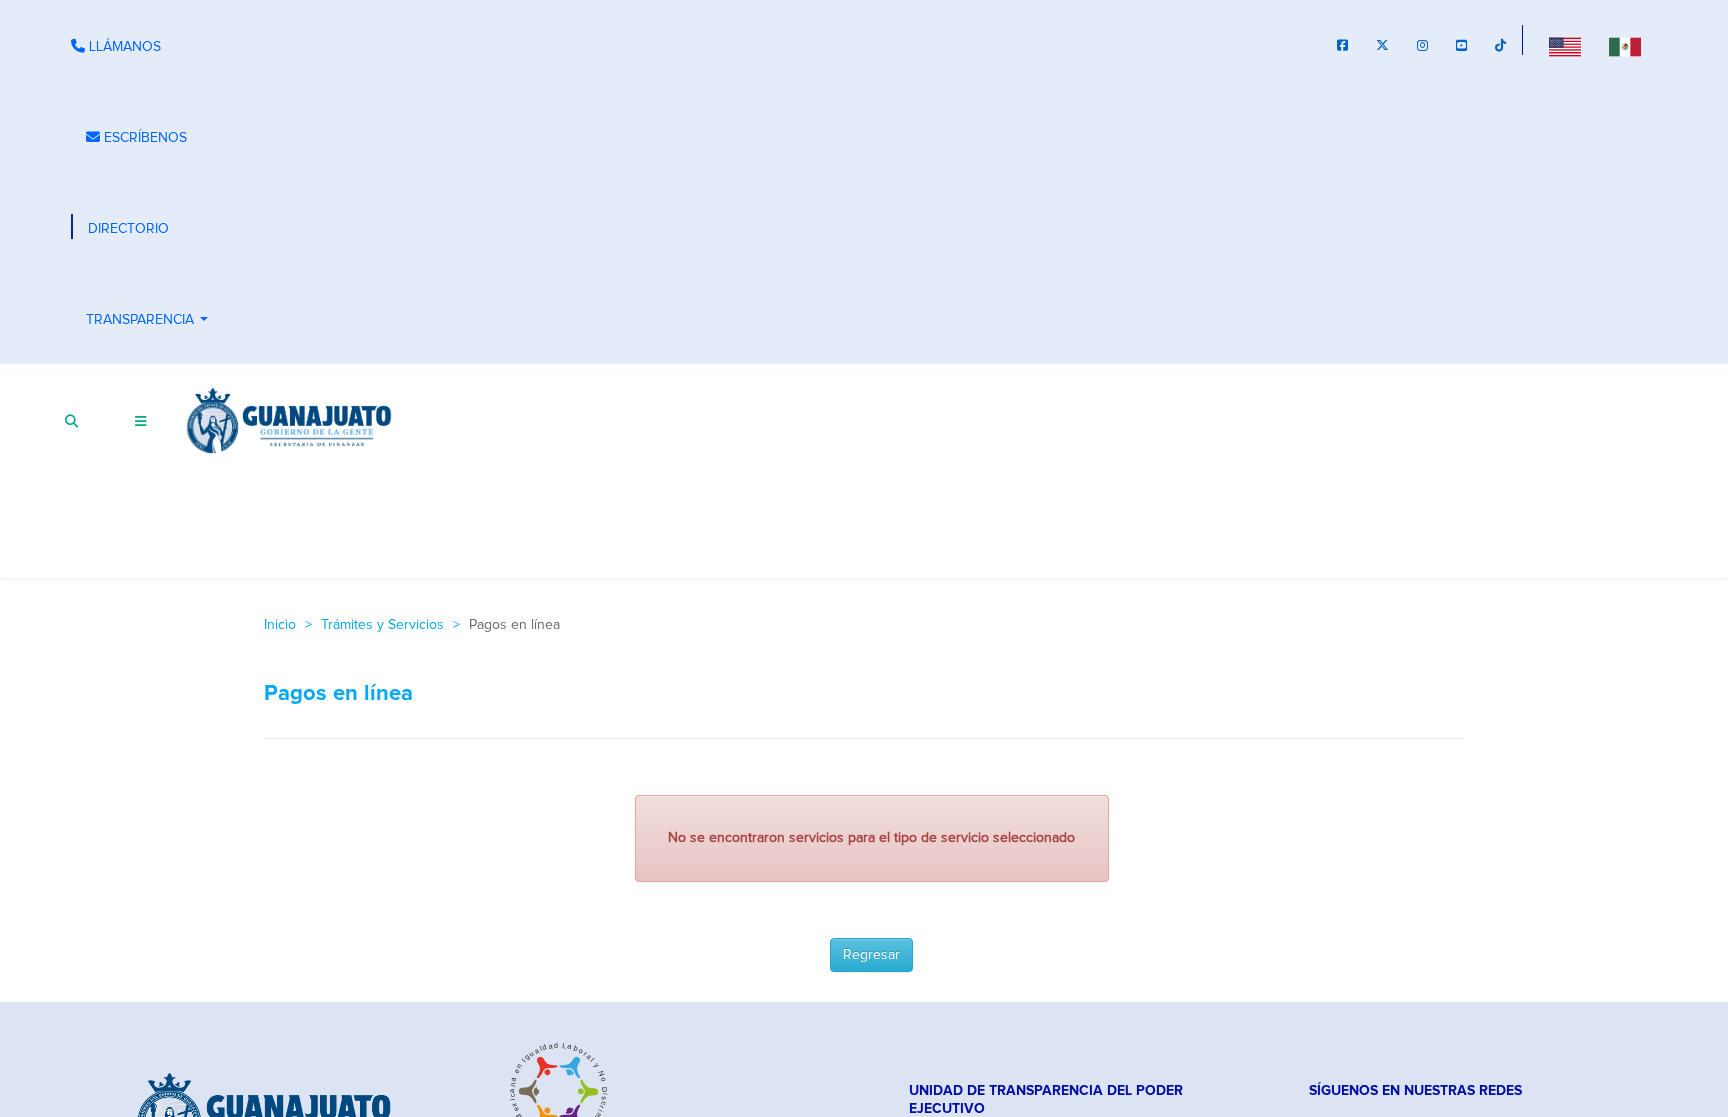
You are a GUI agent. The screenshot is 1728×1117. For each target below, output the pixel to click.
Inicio (280, 625)
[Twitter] (1382, 47)
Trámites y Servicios (382, 625)
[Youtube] (1461, 47)
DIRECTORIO (128, 229)
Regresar (871, 955)
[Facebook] (1342, 47)
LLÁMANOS (123, 47)
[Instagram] (1422, 47)
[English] (1565, 47)
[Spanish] (1625, 47)
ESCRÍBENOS (143, 138)
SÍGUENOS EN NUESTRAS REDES (1415, 1091)
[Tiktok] (1500, 47)
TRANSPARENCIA (149, 321)
